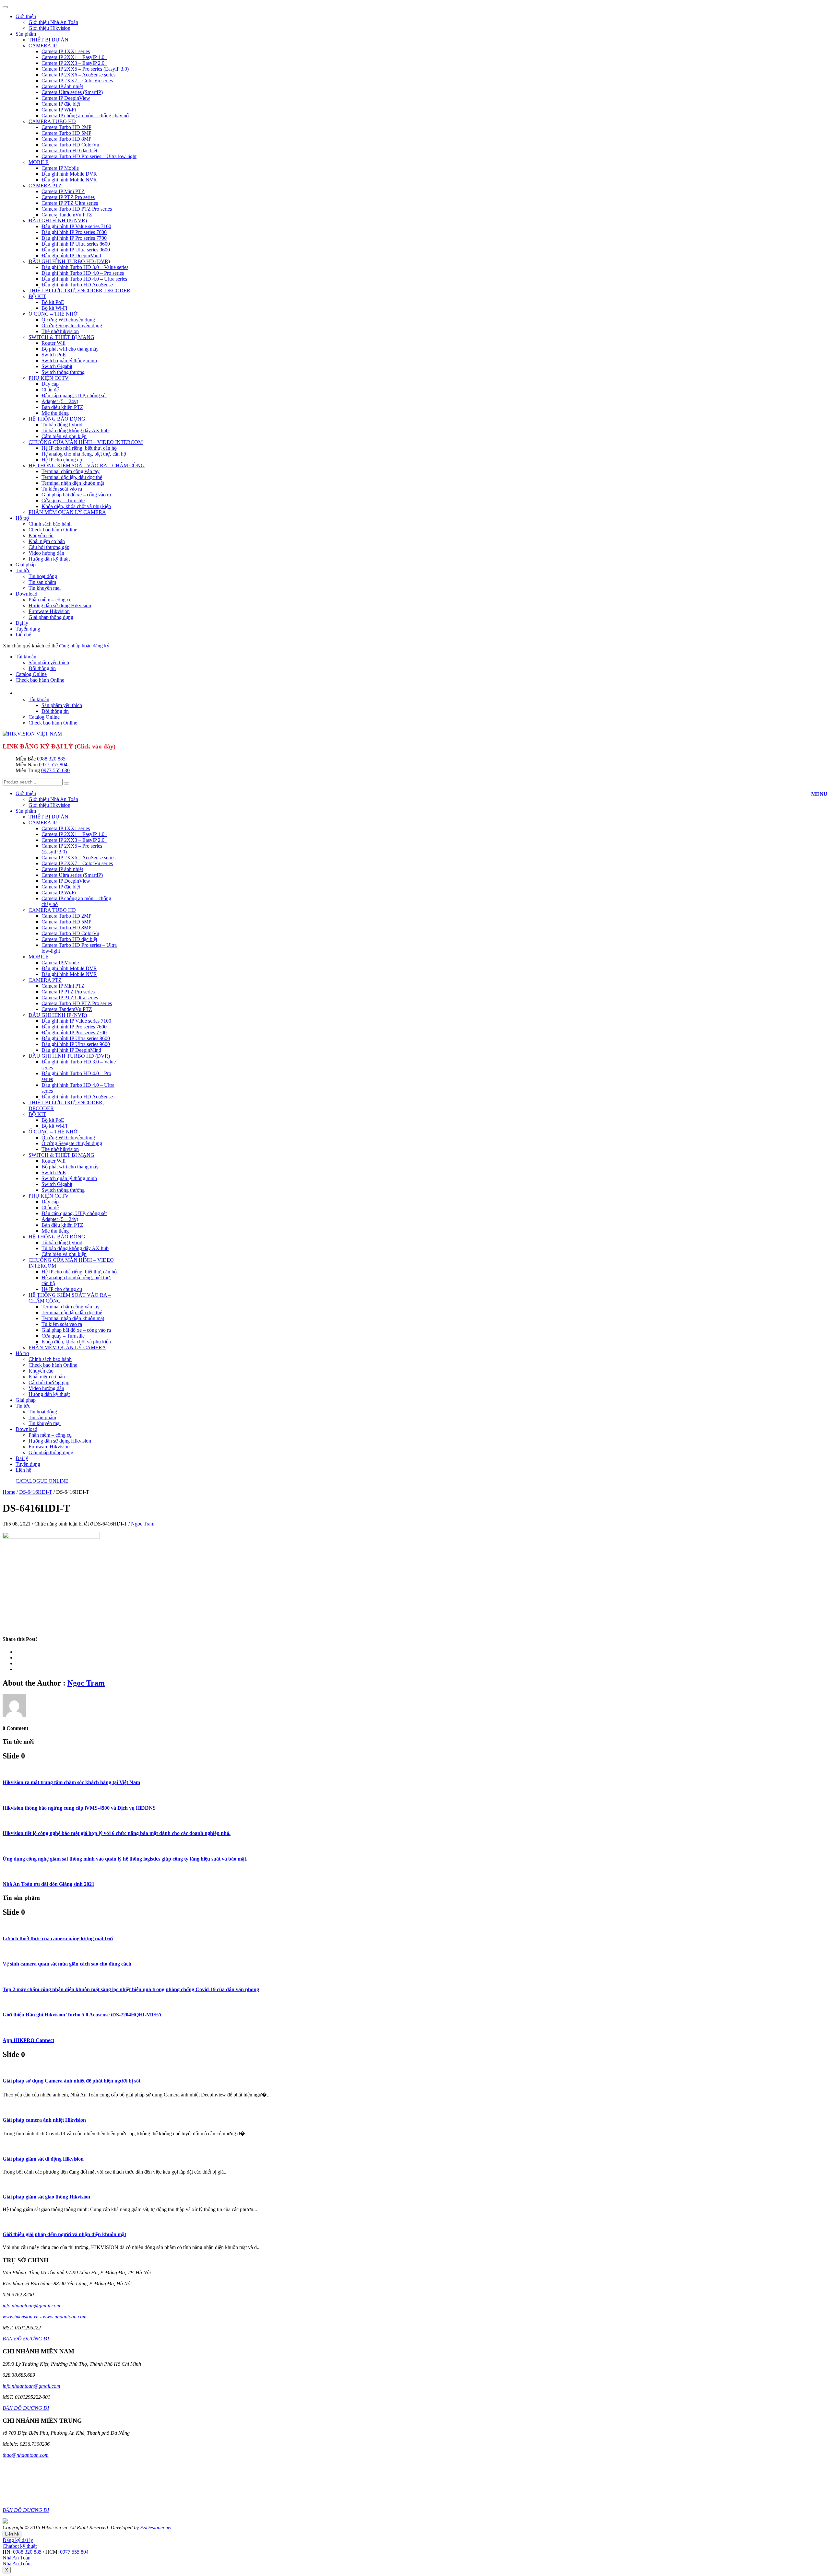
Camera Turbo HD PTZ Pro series (77, 209)
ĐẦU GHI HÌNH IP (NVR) (58, 220)
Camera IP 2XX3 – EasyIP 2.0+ (74, 63)
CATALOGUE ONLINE (42, 1481)
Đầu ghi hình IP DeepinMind (71, 255)
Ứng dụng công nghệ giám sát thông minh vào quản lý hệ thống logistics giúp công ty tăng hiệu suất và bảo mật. (125, 1859)
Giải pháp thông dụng (51, 617)
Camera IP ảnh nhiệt (62, 86)
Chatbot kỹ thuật (20, 2546)
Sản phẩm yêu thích (49, 662)
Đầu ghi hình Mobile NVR (69, 180)
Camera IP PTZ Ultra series (70, 203)
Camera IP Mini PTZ (63, 191)
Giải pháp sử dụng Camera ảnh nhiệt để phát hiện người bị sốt (71, 2081)
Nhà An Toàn (17, 2558)
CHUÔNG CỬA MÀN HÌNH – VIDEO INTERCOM (86, 442)
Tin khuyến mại (45, 588)
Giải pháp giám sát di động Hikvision (43, 2159)
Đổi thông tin (42, 668)
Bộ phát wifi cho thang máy (70, 349)
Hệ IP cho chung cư (62, 460)
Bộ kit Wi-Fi (54, 308)
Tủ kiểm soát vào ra (62, 489)
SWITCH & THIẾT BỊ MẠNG (61, 337)
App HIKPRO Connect (28, 2040)
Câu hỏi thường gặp (49, 547)
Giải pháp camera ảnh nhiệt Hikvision (44, 2120)
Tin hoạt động (43, 576)
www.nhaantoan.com (65, 2317)
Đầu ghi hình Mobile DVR (69, 174)
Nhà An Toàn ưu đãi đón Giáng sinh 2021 (48, 1884)
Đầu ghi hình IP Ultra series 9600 (76, 250)
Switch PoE (54, 355)
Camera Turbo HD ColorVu (70, 145)
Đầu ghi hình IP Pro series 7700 (74, 238)
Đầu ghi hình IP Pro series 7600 (74, 232)
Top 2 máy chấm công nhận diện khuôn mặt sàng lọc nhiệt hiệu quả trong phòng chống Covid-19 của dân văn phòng (131, 1989)
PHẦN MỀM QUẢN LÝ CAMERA (67, 512)
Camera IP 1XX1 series (66, 51)
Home (9, 1492)
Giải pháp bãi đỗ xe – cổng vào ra (76, 495)
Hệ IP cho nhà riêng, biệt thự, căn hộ (79, 448)
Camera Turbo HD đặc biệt (69, 151)
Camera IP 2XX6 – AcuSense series (78, 75)
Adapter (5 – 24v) (60, 401)
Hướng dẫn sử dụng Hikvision (60, 605)
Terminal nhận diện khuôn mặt (73, 483)
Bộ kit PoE (53, 302)
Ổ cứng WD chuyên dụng (68, 320)
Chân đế (50, 390)
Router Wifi (53, 343)
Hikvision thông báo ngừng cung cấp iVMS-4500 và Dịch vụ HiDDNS (79, 1808)
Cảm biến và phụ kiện (64, 436)
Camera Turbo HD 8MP (66, 139)
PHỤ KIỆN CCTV (49, 378)
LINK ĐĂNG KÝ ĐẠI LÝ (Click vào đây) (59, 746)
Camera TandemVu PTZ (67, 215)
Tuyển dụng (28, 629)
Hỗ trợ (22, 518)
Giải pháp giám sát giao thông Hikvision (46, 2197)
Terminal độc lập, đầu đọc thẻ (72, 477)
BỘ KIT (37, 296)
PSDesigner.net (156, 2528)
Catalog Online (31, 674)
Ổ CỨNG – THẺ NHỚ (53, 314)
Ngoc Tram (143, 1524)
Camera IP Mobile (60, 168)
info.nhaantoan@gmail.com (31, 2306)
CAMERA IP (43, 46)
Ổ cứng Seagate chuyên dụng (72, 325)
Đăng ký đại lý (18, 2540)
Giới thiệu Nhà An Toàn (53, 22)
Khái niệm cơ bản (47, 541)
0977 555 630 (55, 770)
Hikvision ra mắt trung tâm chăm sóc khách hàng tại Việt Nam (71, 1782)
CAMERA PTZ (45, 186)
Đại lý (22, 623)
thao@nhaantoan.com (26, 2455)
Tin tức (23, 570)
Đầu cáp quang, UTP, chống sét (74, 395)
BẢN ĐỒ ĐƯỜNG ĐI (26, 2339)
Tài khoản (26, 657)
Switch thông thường (63, 372)
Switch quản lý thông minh (69, 360)
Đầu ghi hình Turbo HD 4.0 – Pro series (83, 273)
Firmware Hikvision (49, 611)
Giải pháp (26, 565)
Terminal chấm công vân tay (71, 471)
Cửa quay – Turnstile (63, 500)
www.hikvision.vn (21, 2317)
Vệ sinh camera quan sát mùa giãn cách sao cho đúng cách (67, 1964)
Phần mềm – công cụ (50, 600)
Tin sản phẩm (42, 582)
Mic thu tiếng (55, 413)
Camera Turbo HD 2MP (66, 127)
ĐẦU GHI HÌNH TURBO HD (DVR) (69, 261)
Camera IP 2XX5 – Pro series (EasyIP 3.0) (85, 69)
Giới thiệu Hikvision (49, 28)
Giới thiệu (26, 16)
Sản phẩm (26, 34)
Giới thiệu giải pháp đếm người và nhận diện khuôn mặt (64, 2234)
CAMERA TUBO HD (52, 121)
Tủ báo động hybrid (62, 425)
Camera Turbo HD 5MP (66, 133)
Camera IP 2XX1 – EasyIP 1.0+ (74, 57)
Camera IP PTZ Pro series (68, 197)
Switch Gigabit (57, 366)
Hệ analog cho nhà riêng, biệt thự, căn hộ (84, 454)
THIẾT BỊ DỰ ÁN (48, 40)
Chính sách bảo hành (50, 524)
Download (26, 594)
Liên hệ (23, 635)
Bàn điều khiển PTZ (62, 407)
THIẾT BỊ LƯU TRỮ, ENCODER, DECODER (79, 290)
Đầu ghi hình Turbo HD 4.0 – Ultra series (84, 279)
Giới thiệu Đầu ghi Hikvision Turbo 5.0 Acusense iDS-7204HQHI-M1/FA (82, 2015)
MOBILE (39, 162)
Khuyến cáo (41, 535)
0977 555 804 (53, 765)
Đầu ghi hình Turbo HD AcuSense (77, 285)
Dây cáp (50, 384)
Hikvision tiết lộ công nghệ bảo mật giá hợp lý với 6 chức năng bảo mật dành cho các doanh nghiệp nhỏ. (117, 1833)
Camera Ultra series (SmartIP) (72, 92)
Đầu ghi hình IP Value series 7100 (76, 226)
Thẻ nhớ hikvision (60, 331)
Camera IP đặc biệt (61, 104)
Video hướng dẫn (46, 553)
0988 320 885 (51, 759)
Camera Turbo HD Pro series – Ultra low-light (89, 156)
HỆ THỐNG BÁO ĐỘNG (57, 419)
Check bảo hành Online (53, 530)
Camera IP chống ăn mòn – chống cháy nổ (85, 116)
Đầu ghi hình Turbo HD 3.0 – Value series (85, 267)
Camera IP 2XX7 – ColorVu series (77, 81)
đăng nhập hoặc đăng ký (84, 646)
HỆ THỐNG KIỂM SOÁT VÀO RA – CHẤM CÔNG (87, 465)
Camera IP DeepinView (66, 98)
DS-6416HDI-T (36, 1492)
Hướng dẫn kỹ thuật (49, 559)
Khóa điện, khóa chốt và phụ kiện (76, 506)
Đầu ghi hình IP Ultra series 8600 (76, 244)
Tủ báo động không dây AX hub (75, 430)
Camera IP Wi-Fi (59, 110)
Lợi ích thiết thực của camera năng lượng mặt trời (58, 1938)
